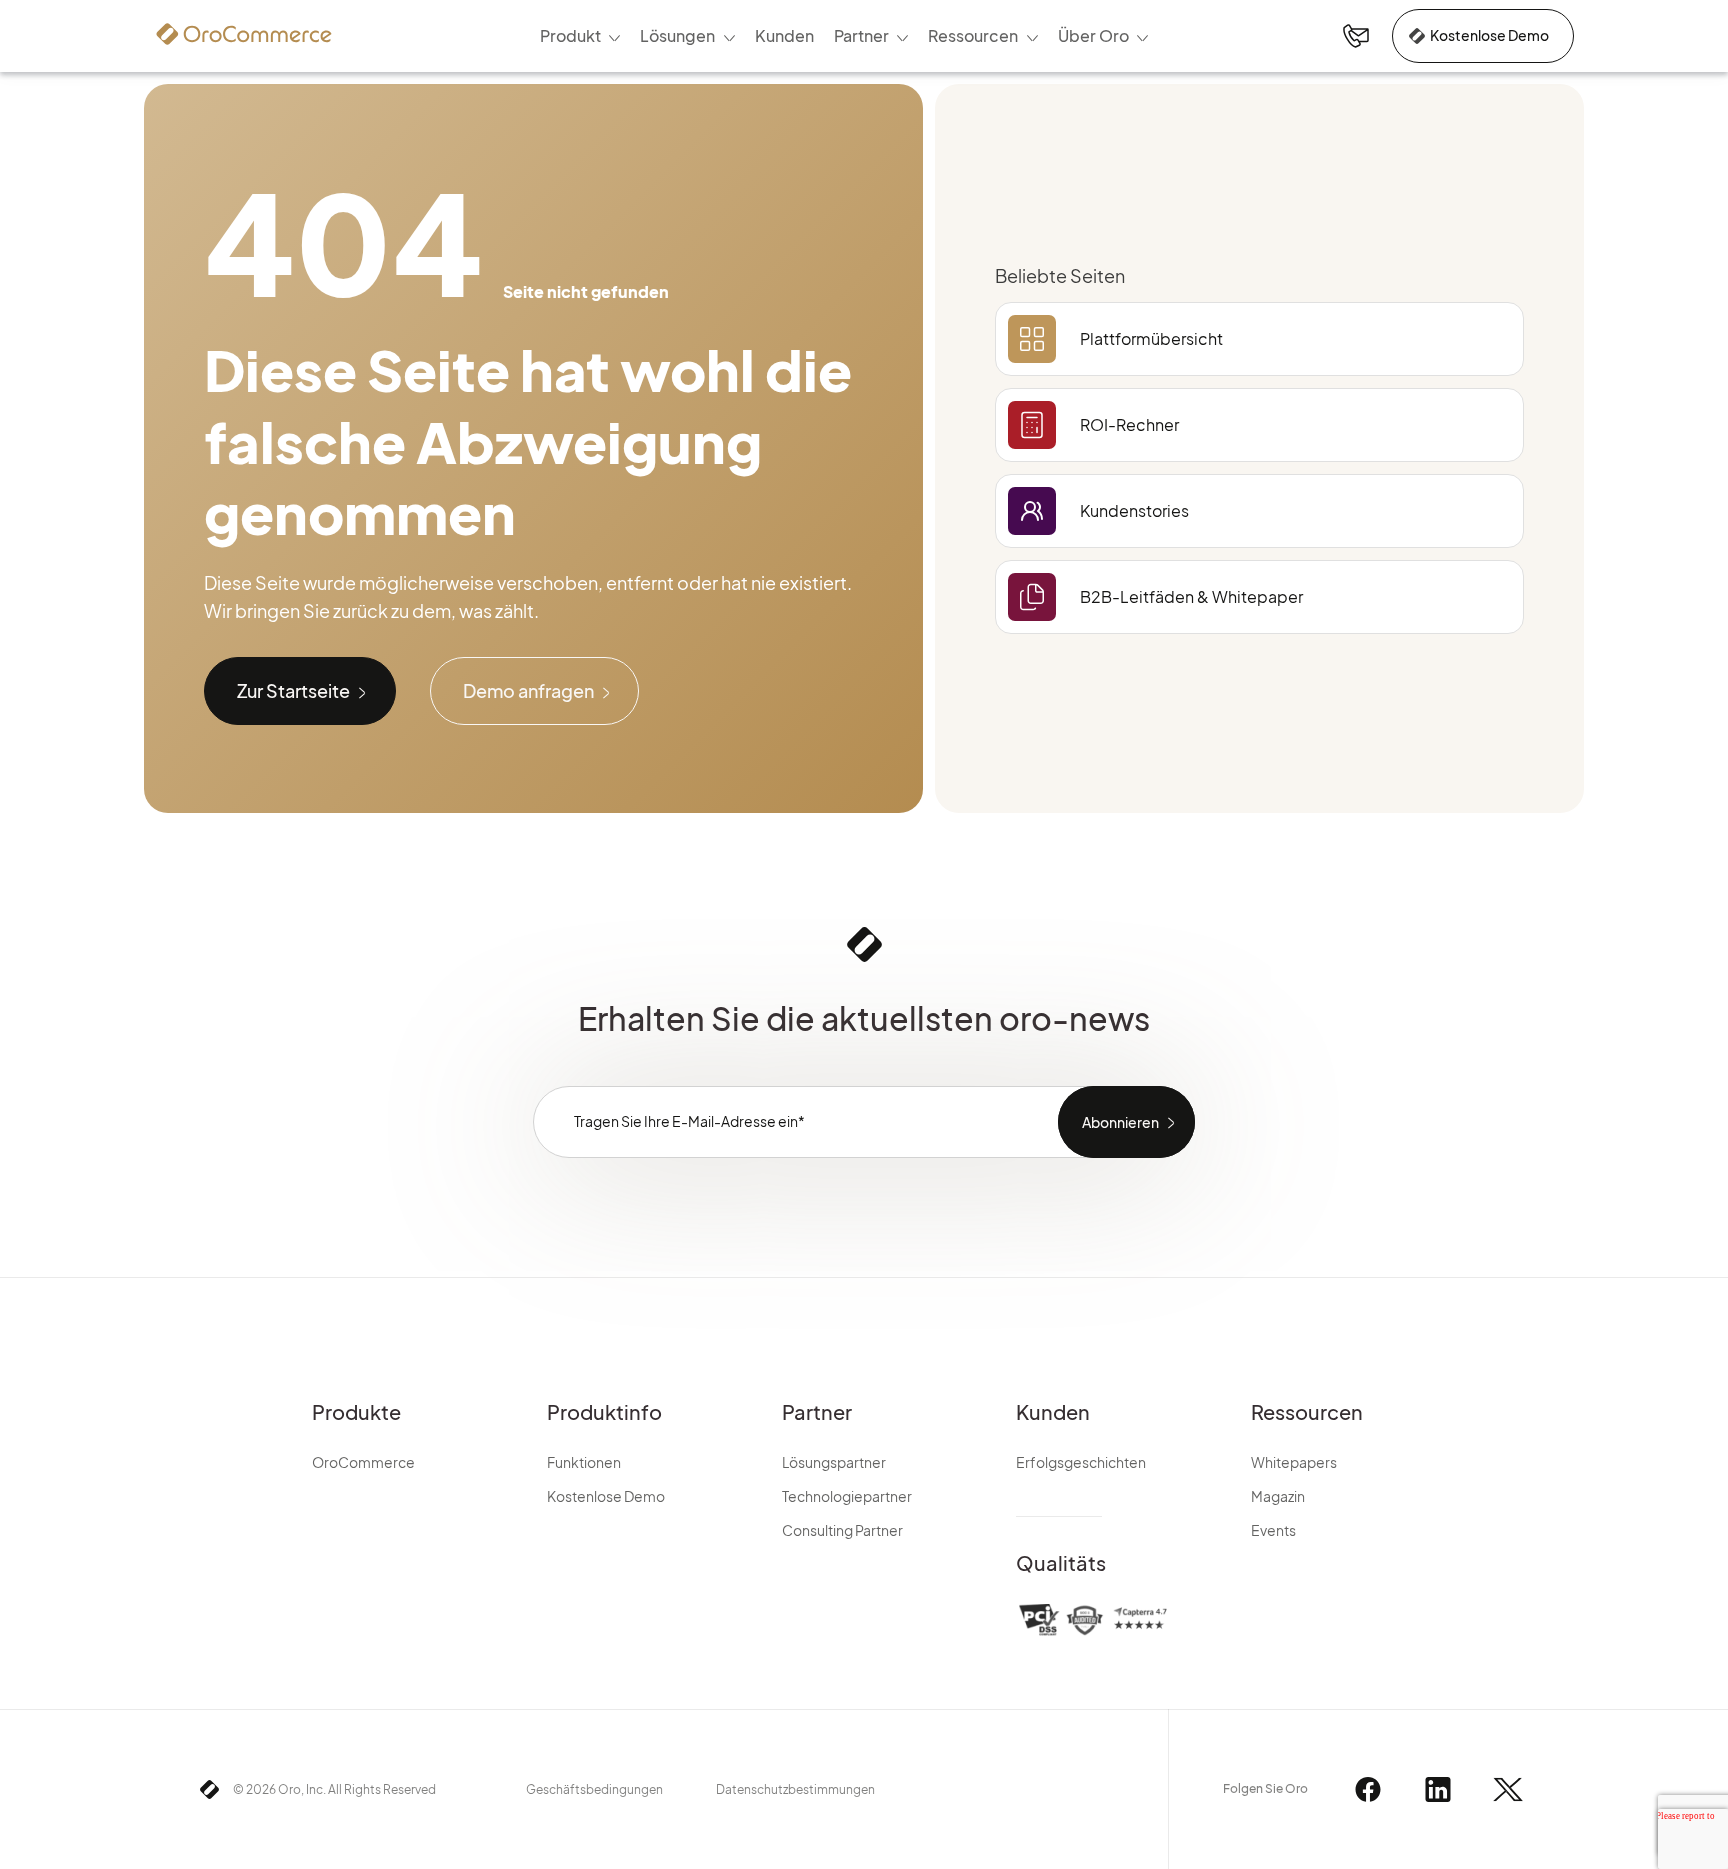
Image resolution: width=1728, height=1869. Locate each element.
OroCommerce (363, 1462)
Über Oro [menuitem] (1093, 35)
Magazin (1278, 1496)
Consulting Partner (842, 1530)
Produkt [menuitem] (570, 35)
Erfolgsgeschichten (1081, 1462)
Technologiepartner (847, 1496)
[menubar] (849, 36)
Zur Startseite (293, 690)
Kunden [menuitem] (784, 35)
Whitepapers (1294, 1462)
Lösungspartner (834, 1462)
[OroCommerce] (244, 34)
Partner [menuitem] (861, 35)
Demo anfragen (528, 690)
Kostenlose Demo (1489, 35)
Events (1273, 1530)
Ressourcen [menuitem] (973, 35)
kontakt (1356, 36)
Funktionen (584, 1462)
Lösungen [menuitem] (677, 35)
